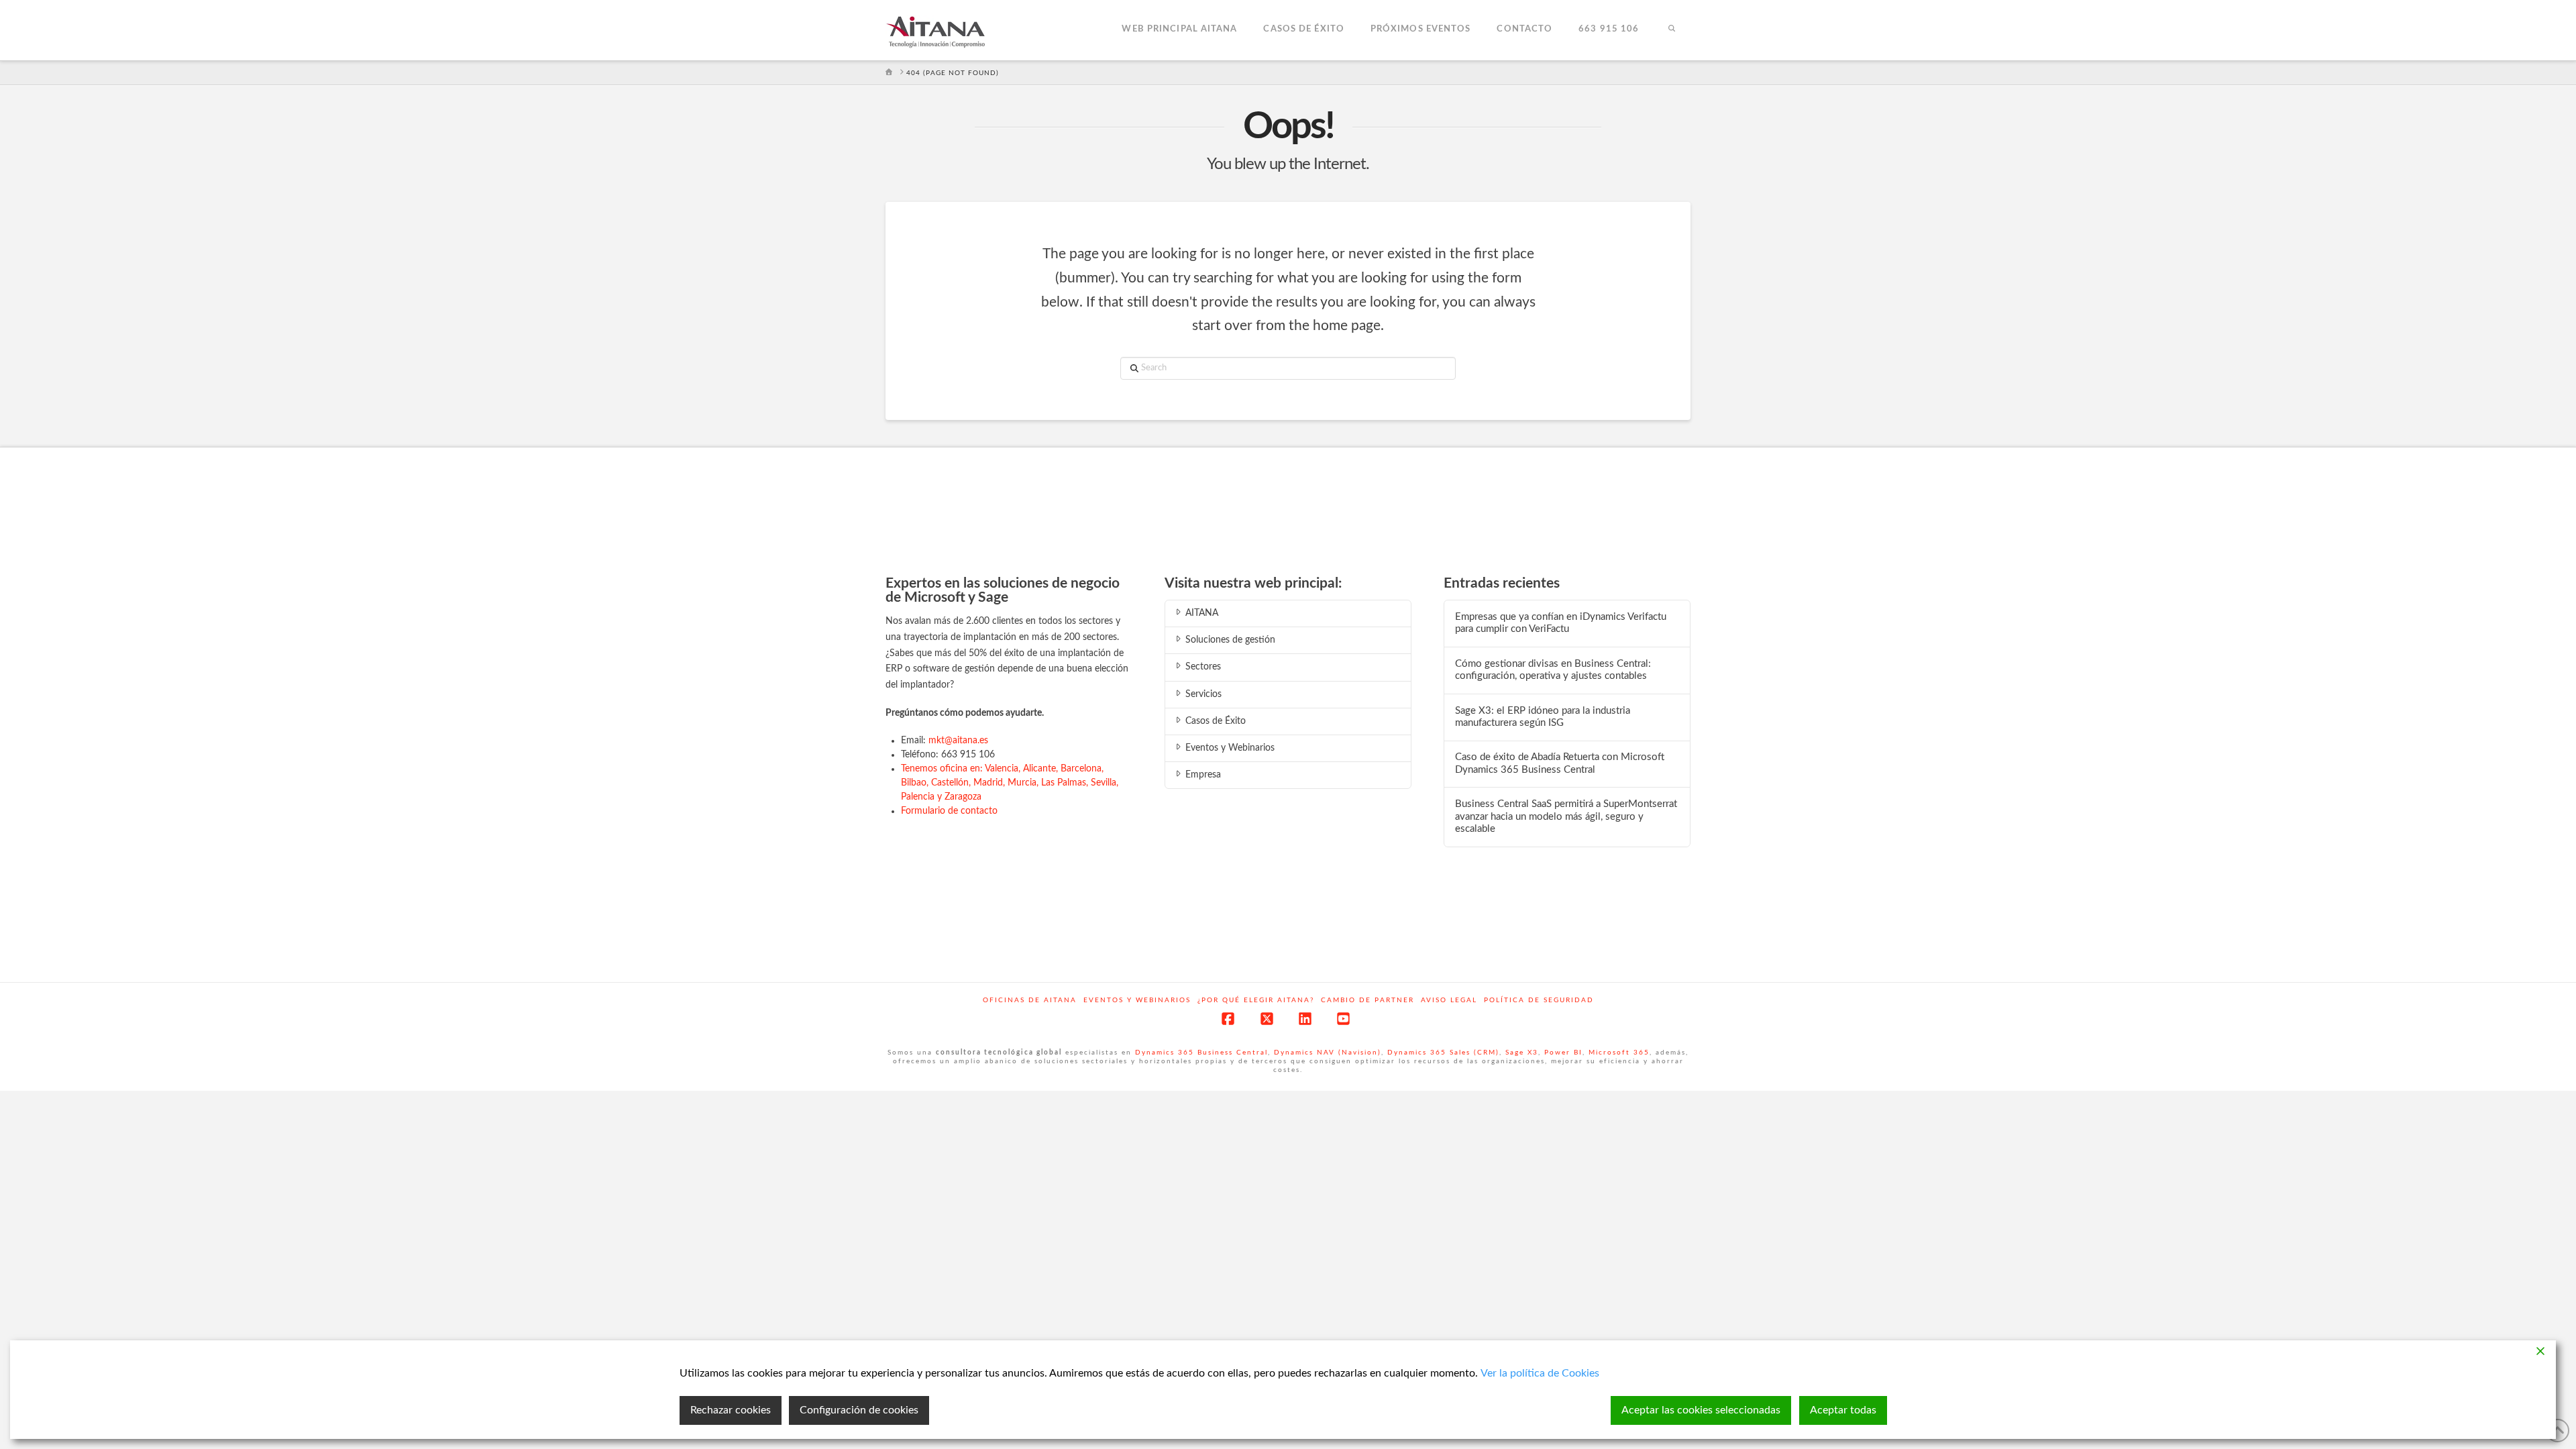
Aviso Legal (1449, 1000)
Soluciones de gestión (1230, 640)
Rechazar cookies (731, 1410)
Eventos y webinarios (1137, 1000)
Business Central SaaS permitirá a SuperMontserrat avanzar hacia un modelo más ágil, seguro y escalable (1566, 816)
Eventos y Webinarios (1230, 748)
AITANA (1202, 613)
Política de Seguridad (1539, 1000)
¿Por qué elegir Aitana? (1256, 1000)
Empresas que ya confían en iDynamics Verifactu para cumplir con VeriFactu (1561, 623)
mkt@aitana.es (958, 741)
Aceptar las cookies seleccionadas (1701, 1410)
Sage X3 (1522, 1053)
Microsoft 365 (1619, 1053)
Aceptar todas (1843, 1410)
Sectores (1203, 667)
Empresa (1203, 775)
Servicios (1203, 694)
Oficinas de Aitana (1030, 1000)
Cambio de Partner (1367, 1000)
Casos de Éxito (1216, 721)
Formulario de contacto (949, 811)
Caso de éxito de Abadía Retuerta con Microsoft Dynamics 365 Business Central (1560, 763)
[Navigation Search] (1671, 30)
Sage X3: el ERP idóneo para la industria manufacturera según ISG (1543, 717)
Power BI (1563, 1053)
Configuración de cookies (859, 1410)
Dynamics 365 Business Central (1201, 1053)
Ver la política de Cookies (1540, 1373)
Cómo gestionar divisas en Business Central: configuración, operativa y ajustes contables (1553, 670)
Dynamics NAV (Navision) (1328, 1053)
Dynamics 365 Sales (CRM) (1443, 1053)
